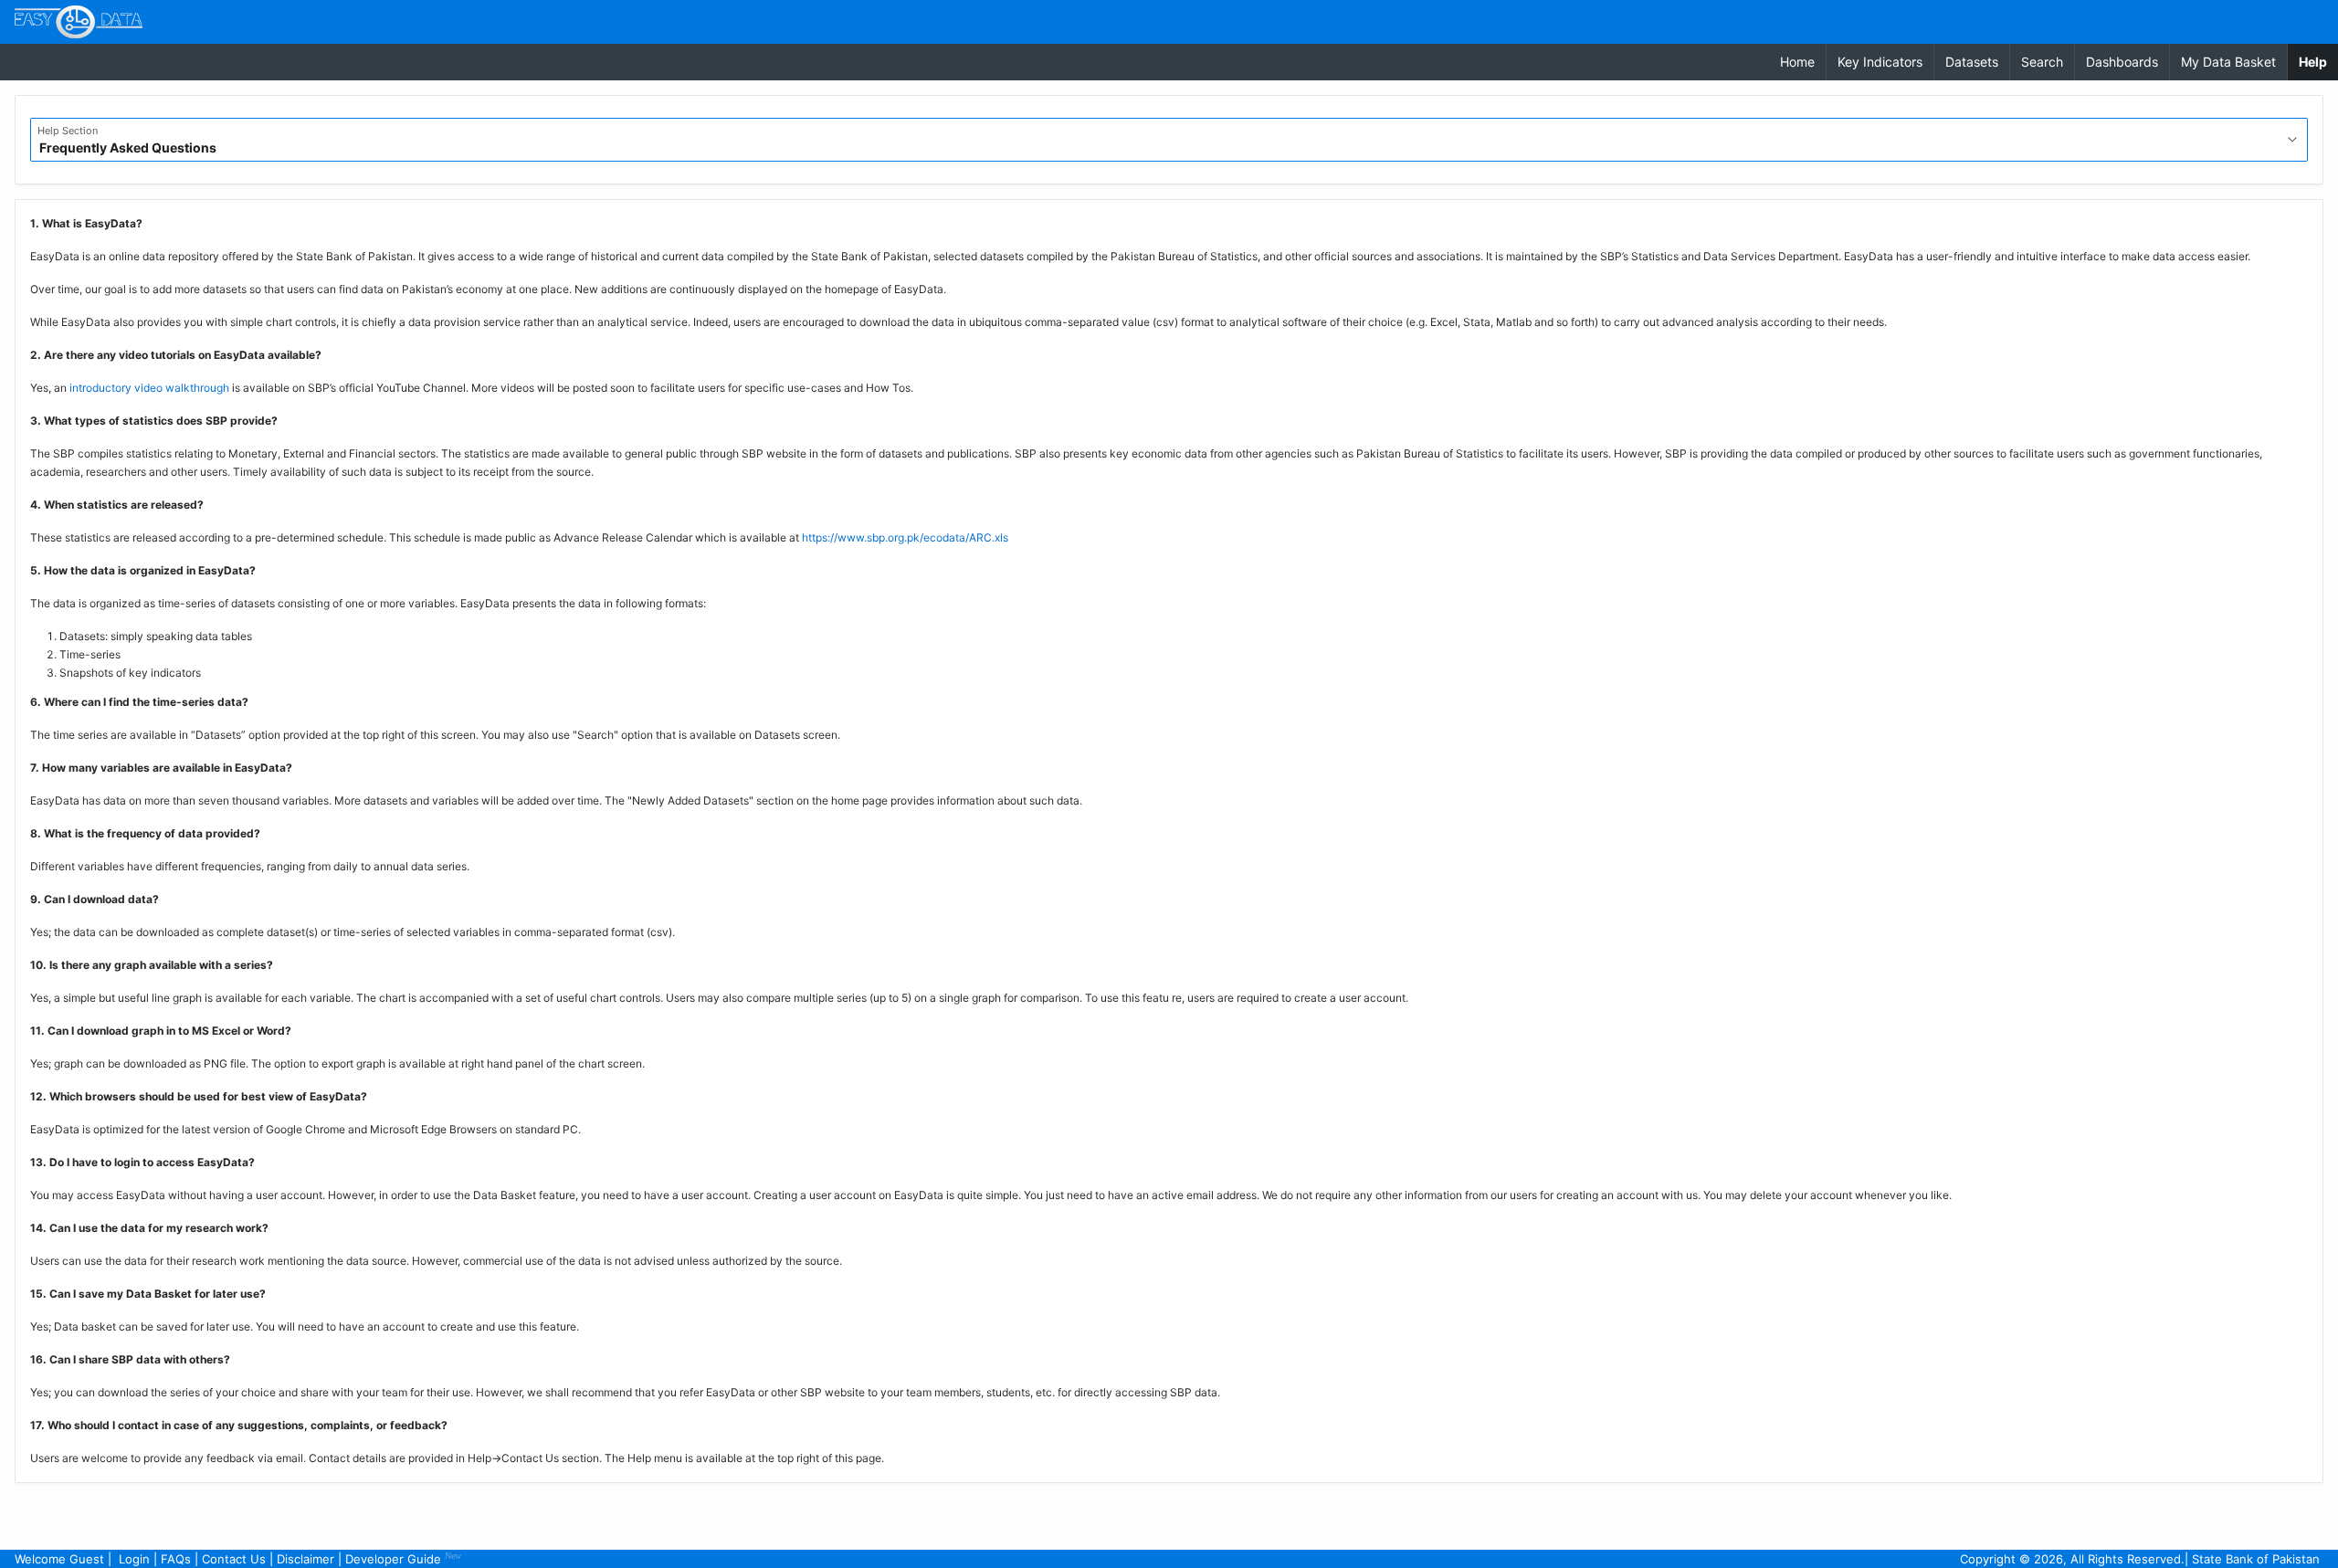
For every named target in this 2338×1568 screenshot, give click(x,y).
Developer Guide (403, 1558)
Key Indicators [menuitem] (1880, 62)
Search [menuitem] (2042, 62)
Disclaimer (305, 1559)
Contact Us (234, 1559)
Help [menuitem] (2318, 61)
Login (134, 1559)
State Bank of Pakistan (2256, 1559)
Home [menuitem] (1797, 62)
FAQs (176, 1559)
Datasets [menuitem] (1972, 62)
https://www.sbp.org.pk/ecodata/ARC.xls (905, 537)
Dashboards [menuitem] (2122, 62)
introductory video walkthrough (149, 388)
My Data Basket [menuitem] (2228, 62)
